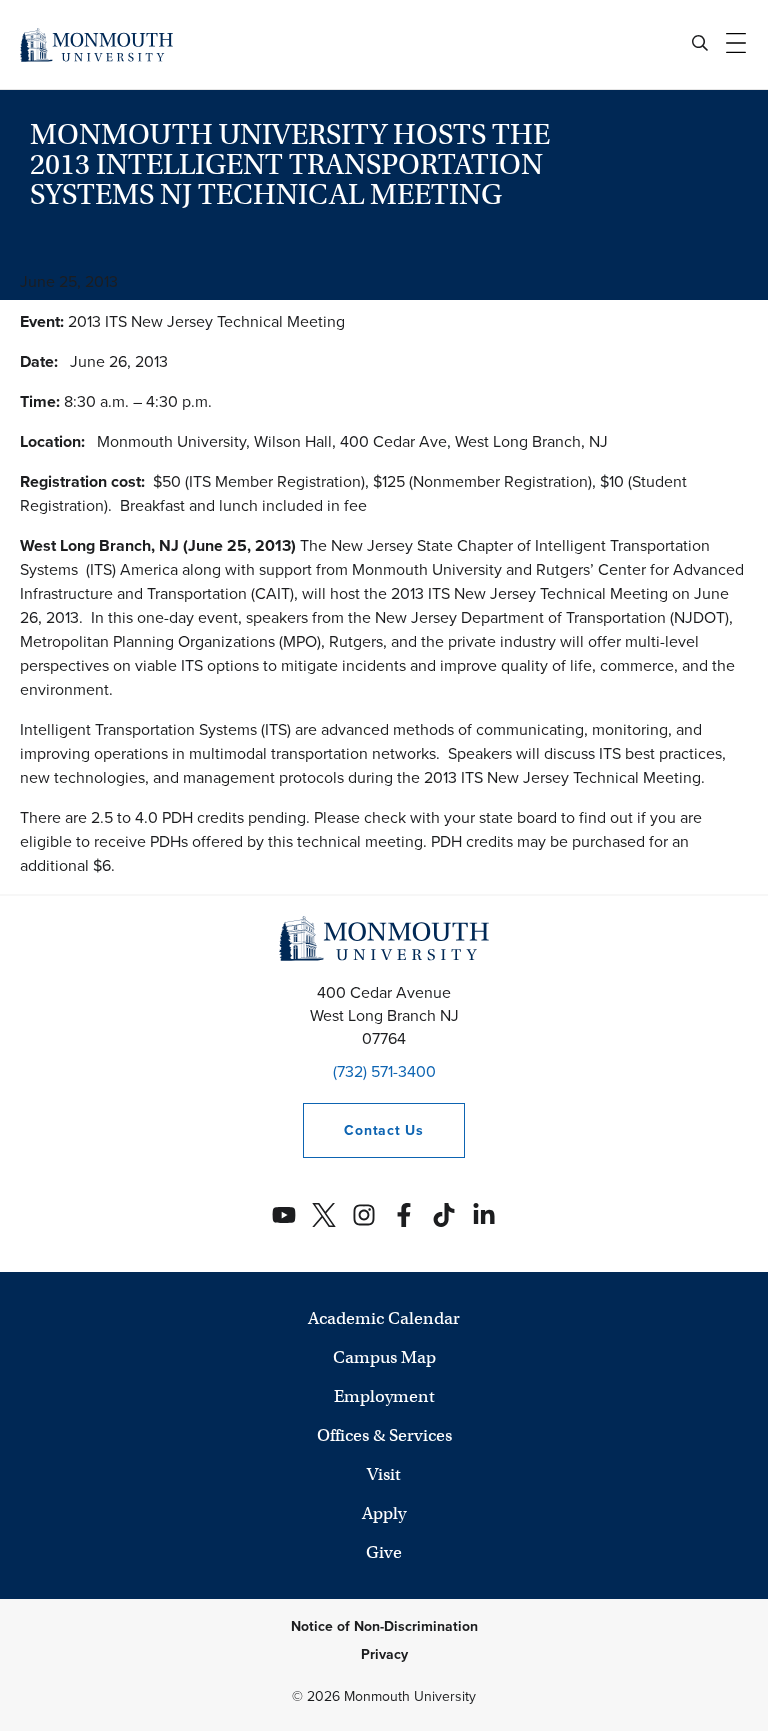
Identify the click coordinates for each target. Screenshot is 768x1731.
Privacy (384, 1654)
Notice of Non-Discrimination (384, 1626)
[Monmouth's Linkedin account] (484, 1215)
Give (384, 1552)
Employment (384, 1396)
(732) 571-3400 (384, 1071)
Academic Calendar (384, 1318)
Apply (384, 1513)
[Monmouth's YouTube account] (284, 1215)
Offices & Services (384, 1435)
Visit (384, 1474)
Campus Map (384, 1357)
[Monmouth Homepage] (96, 44)
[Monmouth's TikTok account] (444, 1215)
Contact (363, 1130)
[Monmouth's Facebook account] (404, 1215)
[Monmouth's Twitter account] (324, 1215)
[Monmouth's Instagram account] (364, 1215)
